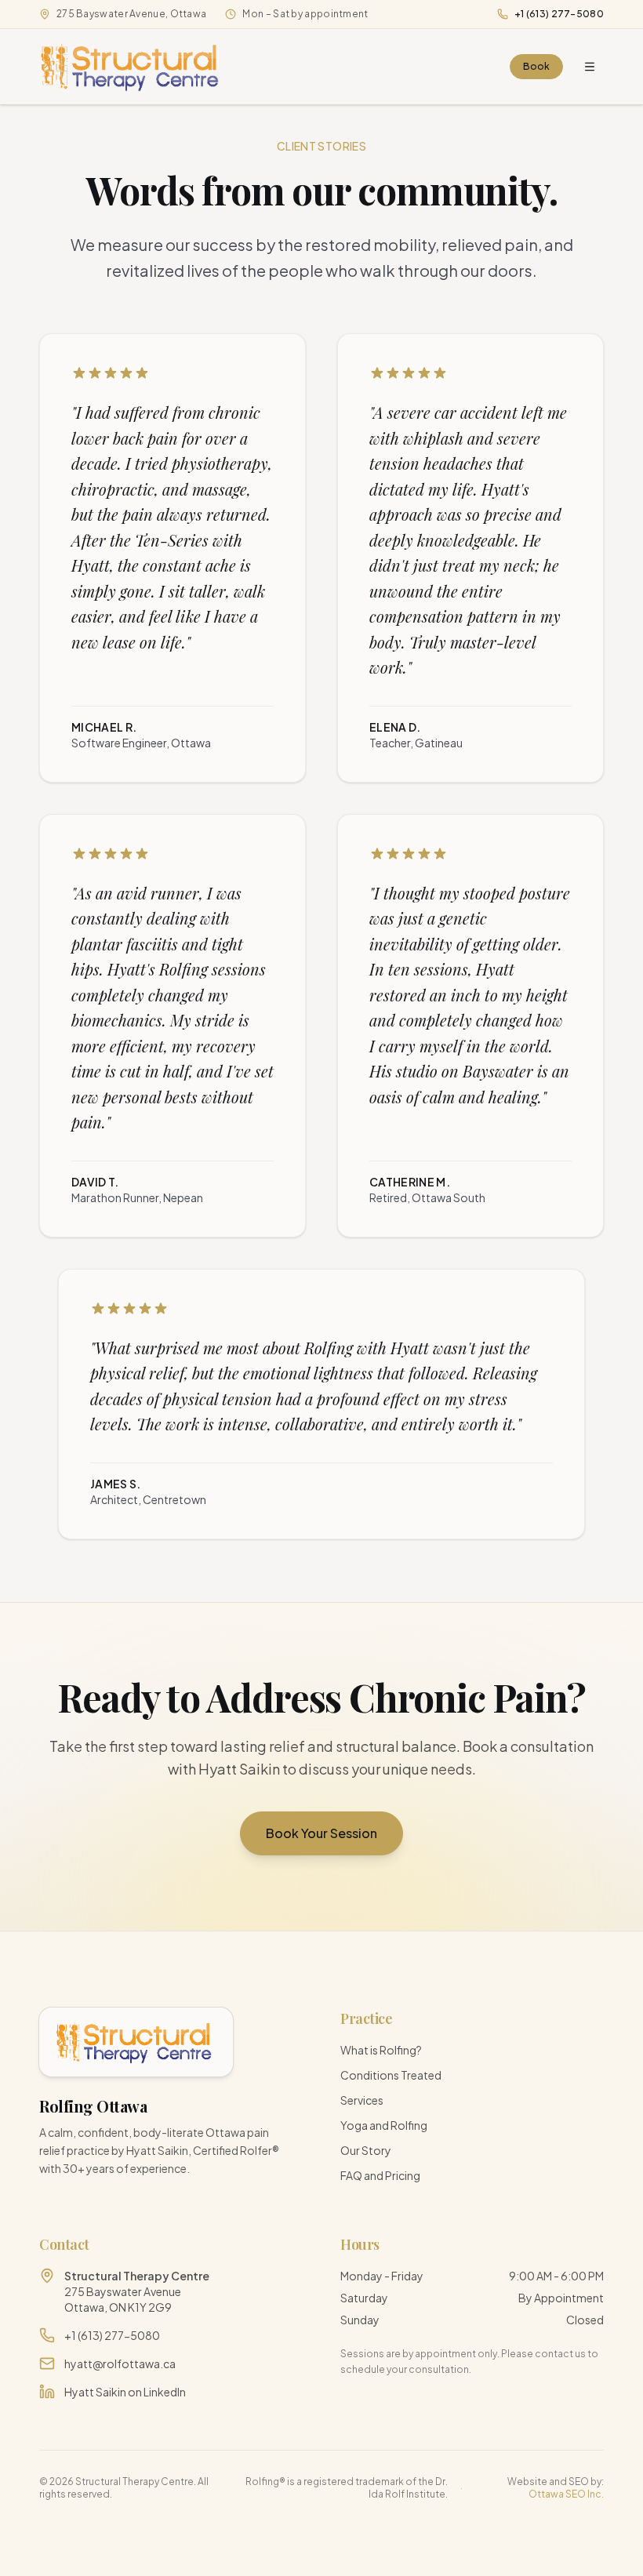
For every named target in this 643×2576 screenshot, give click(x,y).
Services (362, 2100)
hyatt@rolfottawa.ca (120, 2363)
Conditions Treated (391, 2075)
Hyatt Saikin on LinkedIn (125, 2392)
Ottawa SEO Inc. (566, 2494)
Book (536, 66)
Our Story (366, 2150)
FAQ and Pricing (380, 2175)
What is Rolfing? (381, 2050)
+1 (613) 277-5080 (559, 14)
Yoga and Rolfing (384, 2125)
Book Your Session (321, 1833)
